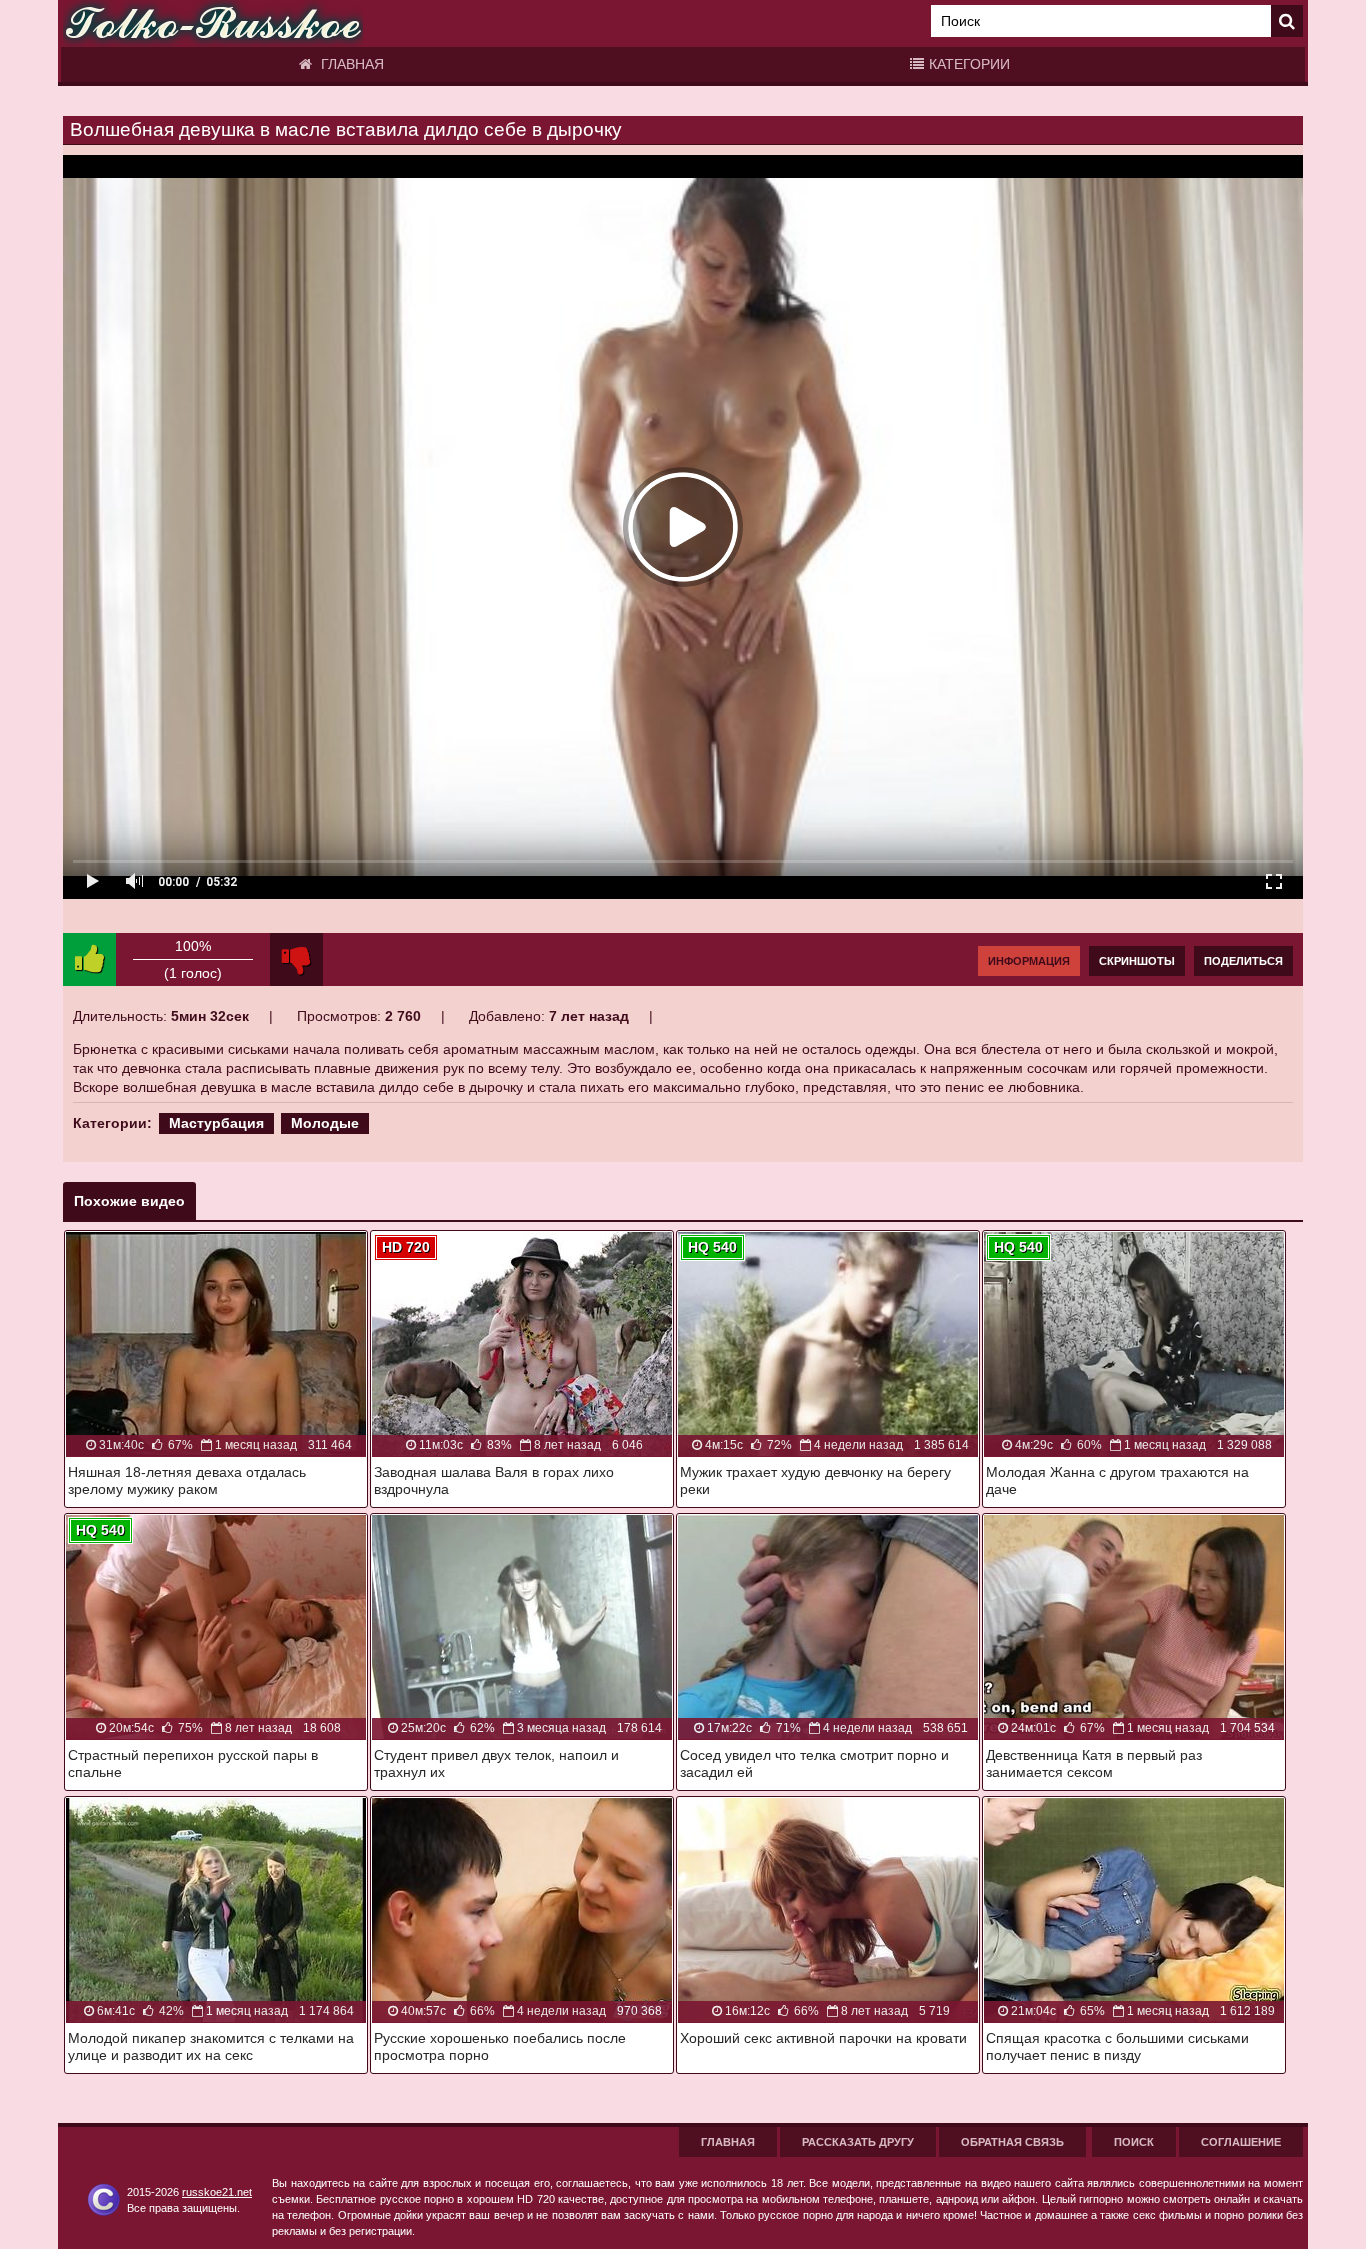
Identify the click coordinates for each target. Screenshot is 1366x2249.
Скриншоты (1137, 961)
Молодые (325, 1123)
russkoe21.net (217, 2192)
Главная (350, 64)
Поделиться (1243, 961)
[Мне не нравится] (296, 959)
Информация (1029, 961)
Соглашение (1241, 2142)
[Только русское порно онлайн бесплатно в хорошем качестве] (213, 23)
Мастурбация (216, 1123)
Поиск (1134, 2142)
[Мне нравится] (89, 959)
